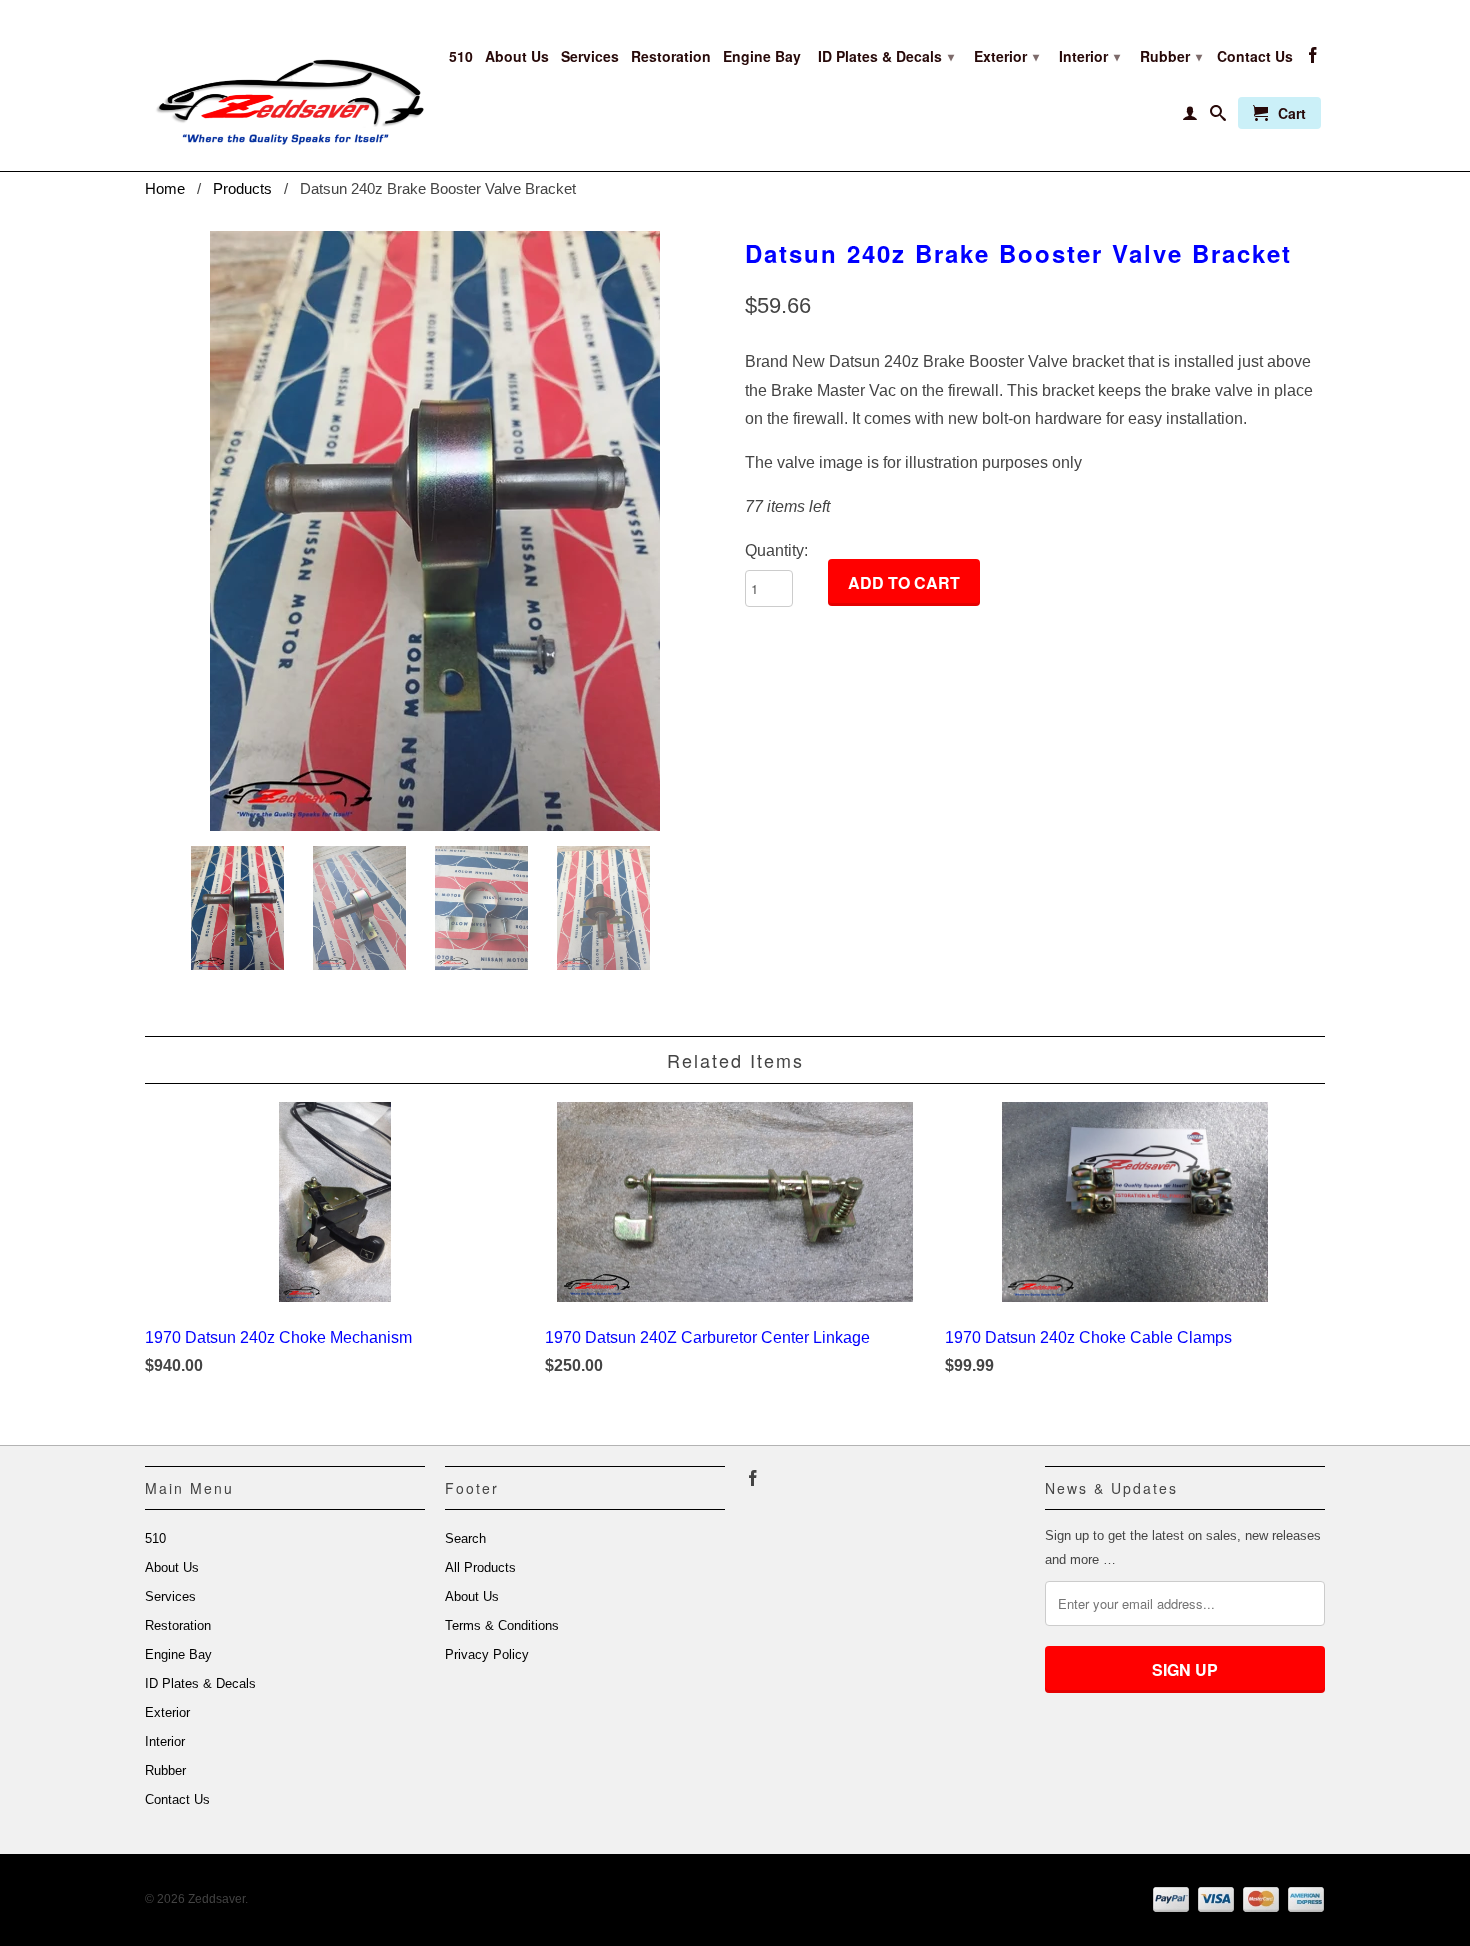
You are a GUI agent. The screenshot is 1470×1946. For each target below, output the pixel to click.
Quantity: (776, 550)
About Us (517, 56)
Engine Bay (762, 56)
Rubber (1171, 56)
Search (465, 1538)
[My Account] (1190, 117)
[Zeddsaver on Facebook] (1313, 59)
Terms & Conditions (502, 1625)
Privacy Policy (487, 1654)
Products (242, 188)
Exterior (1006, 56)
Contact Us (1255, 56)
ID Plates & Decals (886, 56)
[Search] (1218, 117)
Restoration (671, 56)
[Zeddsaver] (285, 85)
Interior (1089, 56)
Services (590, 56)
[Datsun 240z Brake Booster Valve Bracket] (435, 531)
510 (461, 56)
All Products (480, 1567)
